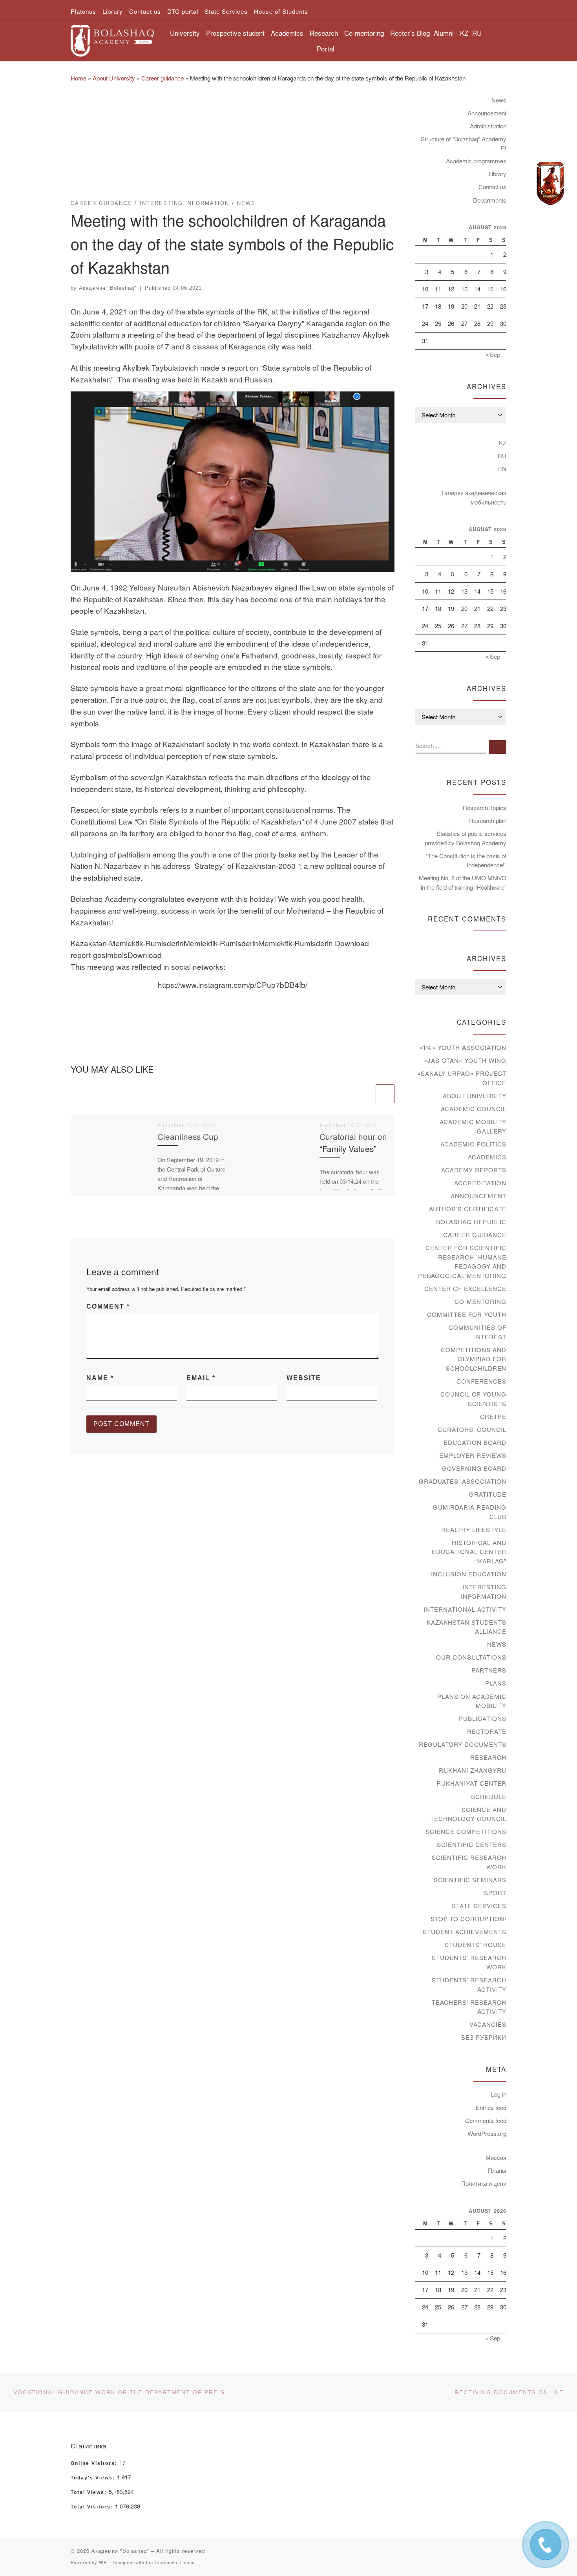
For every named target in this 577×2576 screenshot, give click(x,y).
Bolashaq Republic (471, 1222)
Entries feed (491, 2107)
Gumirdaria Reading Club (470, 1512)
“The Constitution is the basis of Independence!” (466, 860)
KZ (464, 33)
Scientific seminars (470, 1880)
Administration (488, 126)
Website (304, 1378)
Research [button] (324, 33)
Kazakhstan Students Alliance (467, 1627)
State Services (479, 1906)
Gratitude (488, 1494)
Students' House (476, 1944)
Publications (483, 1718)
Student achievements (465, 1932)
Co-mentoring (480, 1301)
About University (114, 78)
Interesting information (484, 1591)
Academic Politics (473, 1144)
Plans (496, 1683)
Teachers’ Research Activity (469, 2007)
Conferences (481, 1381)
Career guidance (163, 78)
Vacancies (488, 2024)
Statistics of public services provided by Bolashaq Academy (466, 838)
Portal (326, 48)
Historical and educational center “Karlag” (469, 1552)
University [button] (185, 33)
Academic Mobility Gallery (473, 1126)
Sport (495, 1893)
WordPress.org (487, 2133)
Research (488, 1757)
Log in (499, 2094)
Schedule (489, 1796)
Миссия (496, 2157)
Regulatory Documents (463, 1744)
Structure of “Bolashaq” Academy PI (464, 144)
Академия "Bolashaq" (108, 288)
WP (103, 2562)
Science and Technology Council (468, 1814)
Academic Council (474, 1109)
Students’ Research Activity (469, 1985)
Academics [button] (287, 33)
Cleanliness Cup (188, 1136)
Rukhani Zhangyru (473, 1770)
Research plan (488, 820)
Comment (108, 1306)
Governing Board (474, 1468)
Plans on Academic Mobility (472, 1701)
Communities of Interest (477, 1332)
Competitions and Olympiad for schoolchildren (474, 1359)
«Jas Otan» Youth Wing (465, 1060)
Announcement (487, 113)
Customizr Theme (175, 2562)
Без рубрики (484, 2037)
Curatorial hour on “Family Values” (353, 1142)
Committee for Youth (467, 1314)
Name (100, 1378)
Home (79, 78)
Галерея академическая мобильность (474, 497)
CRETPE (493, 1416)
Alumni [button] (444, 33)
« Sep (493, 354)
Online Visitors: (95, 2463)
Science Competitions (466, 1831)
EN (502, 469)
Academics (487, 1157)
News (499, 100)
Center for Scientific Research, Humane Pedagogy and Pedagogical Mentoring (462, 1261)
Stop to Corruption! (468, 1919)
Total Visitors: (93, 2507)
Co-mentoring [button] (364, 33)
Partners (489, 1670)
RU (477, 33)
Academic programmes (476, 161)
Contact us (492, 187)
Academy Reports (474, 1170)
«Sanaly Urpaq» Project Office (462, 1078)
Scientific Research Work (469, 1862)
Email (201, 1378)
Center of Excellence (465, 1288)
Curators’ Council (472, 1429)
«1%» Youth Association (463, 1047)
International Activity (465, 1609)
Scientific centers (472, 1844)
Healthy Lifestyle (474, 1529)
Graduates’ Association (463, 1481)
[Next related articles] (385, 1094)
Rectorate (487, 1731)
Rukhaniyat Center (471, 1783)
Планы (497, 2170)
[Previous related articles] (365, 1094)
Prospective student (235, 33)
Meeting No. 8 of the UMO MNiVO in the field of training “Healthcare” (463, 882)
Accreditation (480, 1183)
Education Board (475, 1442)
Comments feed (486, 2120)
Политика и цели (484, 2183)
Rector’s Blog (410, 33)
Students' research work (469, 1962)
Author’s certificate (468, 1209)
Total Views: (90, 2492)
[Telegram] (550, 184)
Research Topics (485, 807)
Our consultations (471, 1657)
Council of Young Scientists (473, 1399)
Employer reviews (473, 1455)
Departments (490, 200)
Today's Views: (94, 2478)
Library (498, 174)
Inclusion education (469, 1574)
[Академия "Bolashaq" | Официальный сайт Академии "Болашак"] (112, 38)
